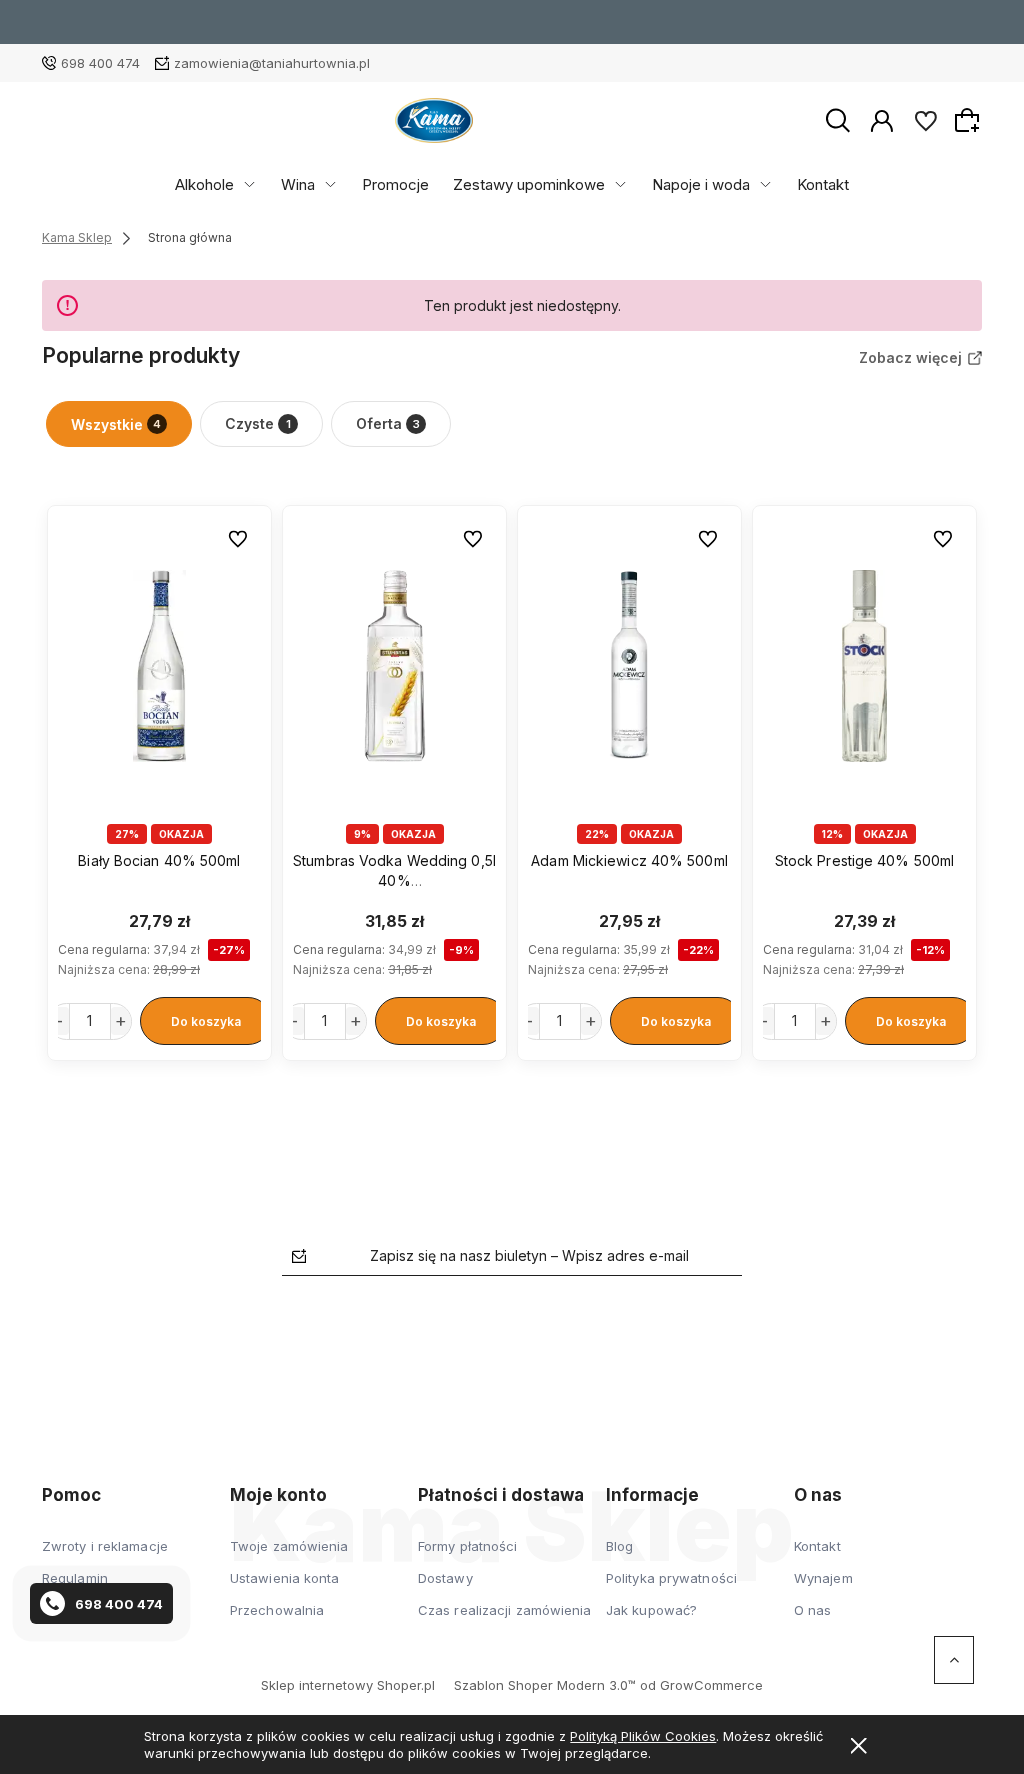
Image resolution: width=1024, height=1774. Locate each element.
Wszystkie (116, 424)
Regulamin (75, 1578)
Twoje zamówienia (289, 1546)
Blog (619, 1546)
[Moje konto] (882, 119)
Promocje (395, 184)
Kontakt (823, 184)
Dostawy (445, 1578)
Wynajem (823, 1578)
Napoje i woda (701, 184)
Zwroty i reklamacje (105, 1546)
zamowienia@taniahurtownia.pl (272, 63)
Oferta (388, 423)
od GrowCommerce (701, 1685)
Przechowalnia (277, 1610)
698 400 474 (100, 63)
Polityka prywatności (671, 1578)
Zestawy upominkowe (529, 184)
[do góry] (954, 1660)
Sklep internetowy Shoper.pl (348, 1685)
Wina (298, 184)
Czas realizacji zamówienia (505, 1610)
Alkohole (204, 184)
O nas (813, 1610)
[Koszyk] (970, 120)
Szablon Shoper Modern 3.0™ (545, 1685)
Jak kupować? (651, 1610)
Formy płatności (468, 1546)
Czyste (258, 423)
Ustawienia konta (285, 1578)
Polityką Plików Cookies (643, 1736)
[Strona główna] (434, 120)
